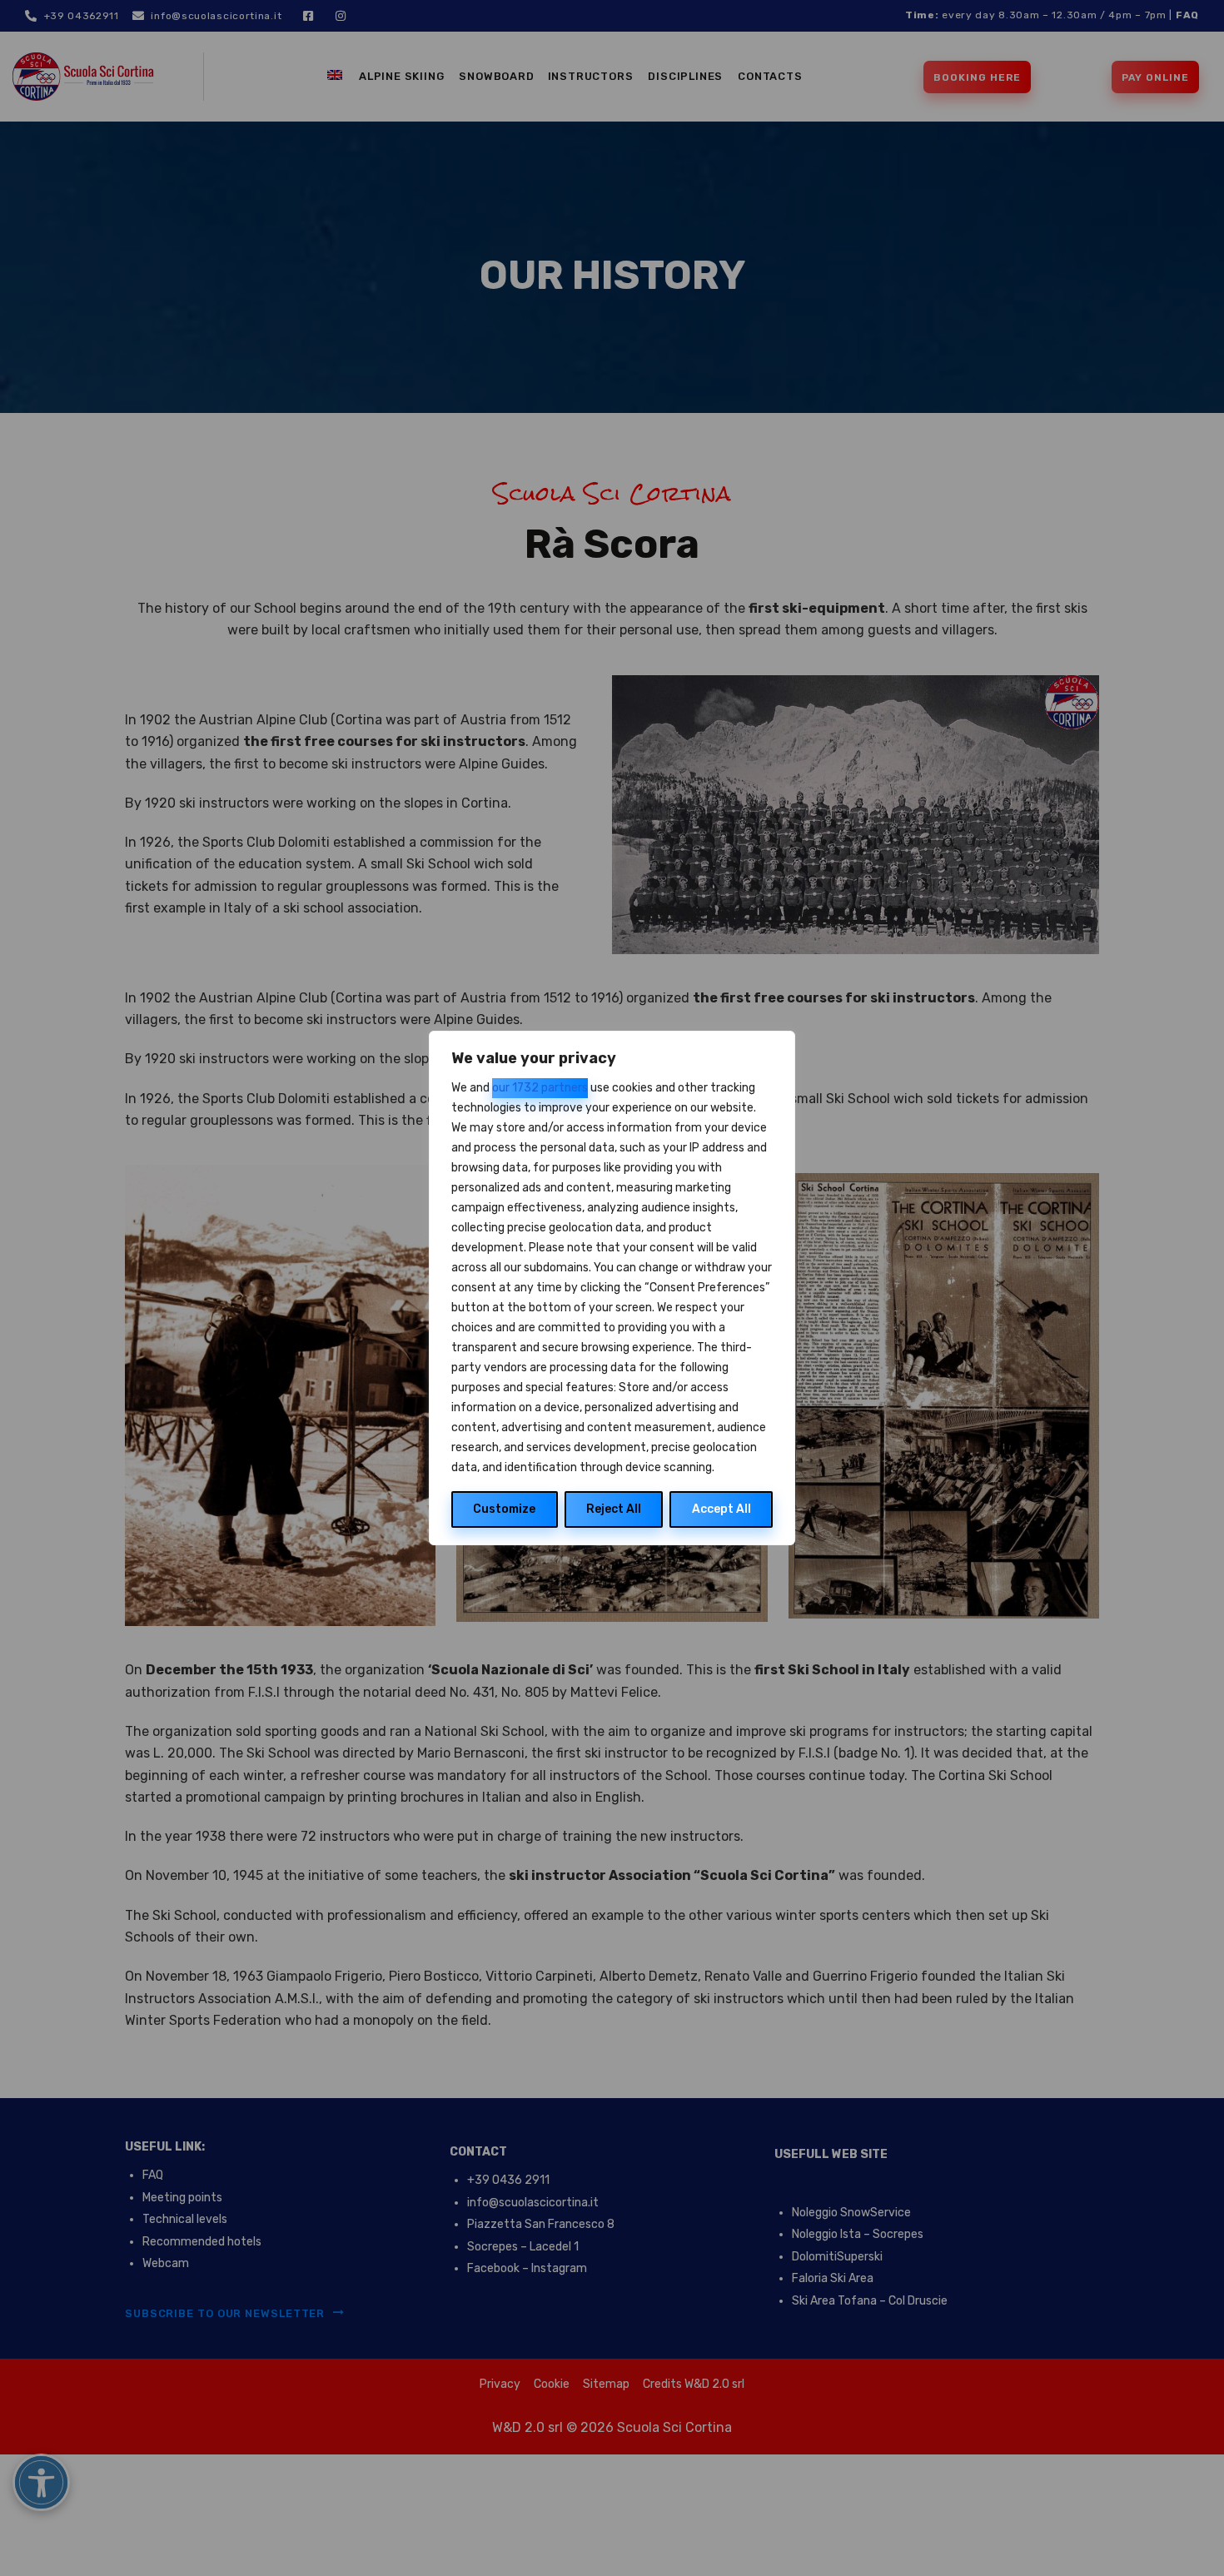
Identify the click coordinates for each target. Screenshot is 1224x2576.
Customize (504, 1509)
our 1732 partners (540, 1088)
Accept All (721, 1509)
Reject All (614, 1509)
